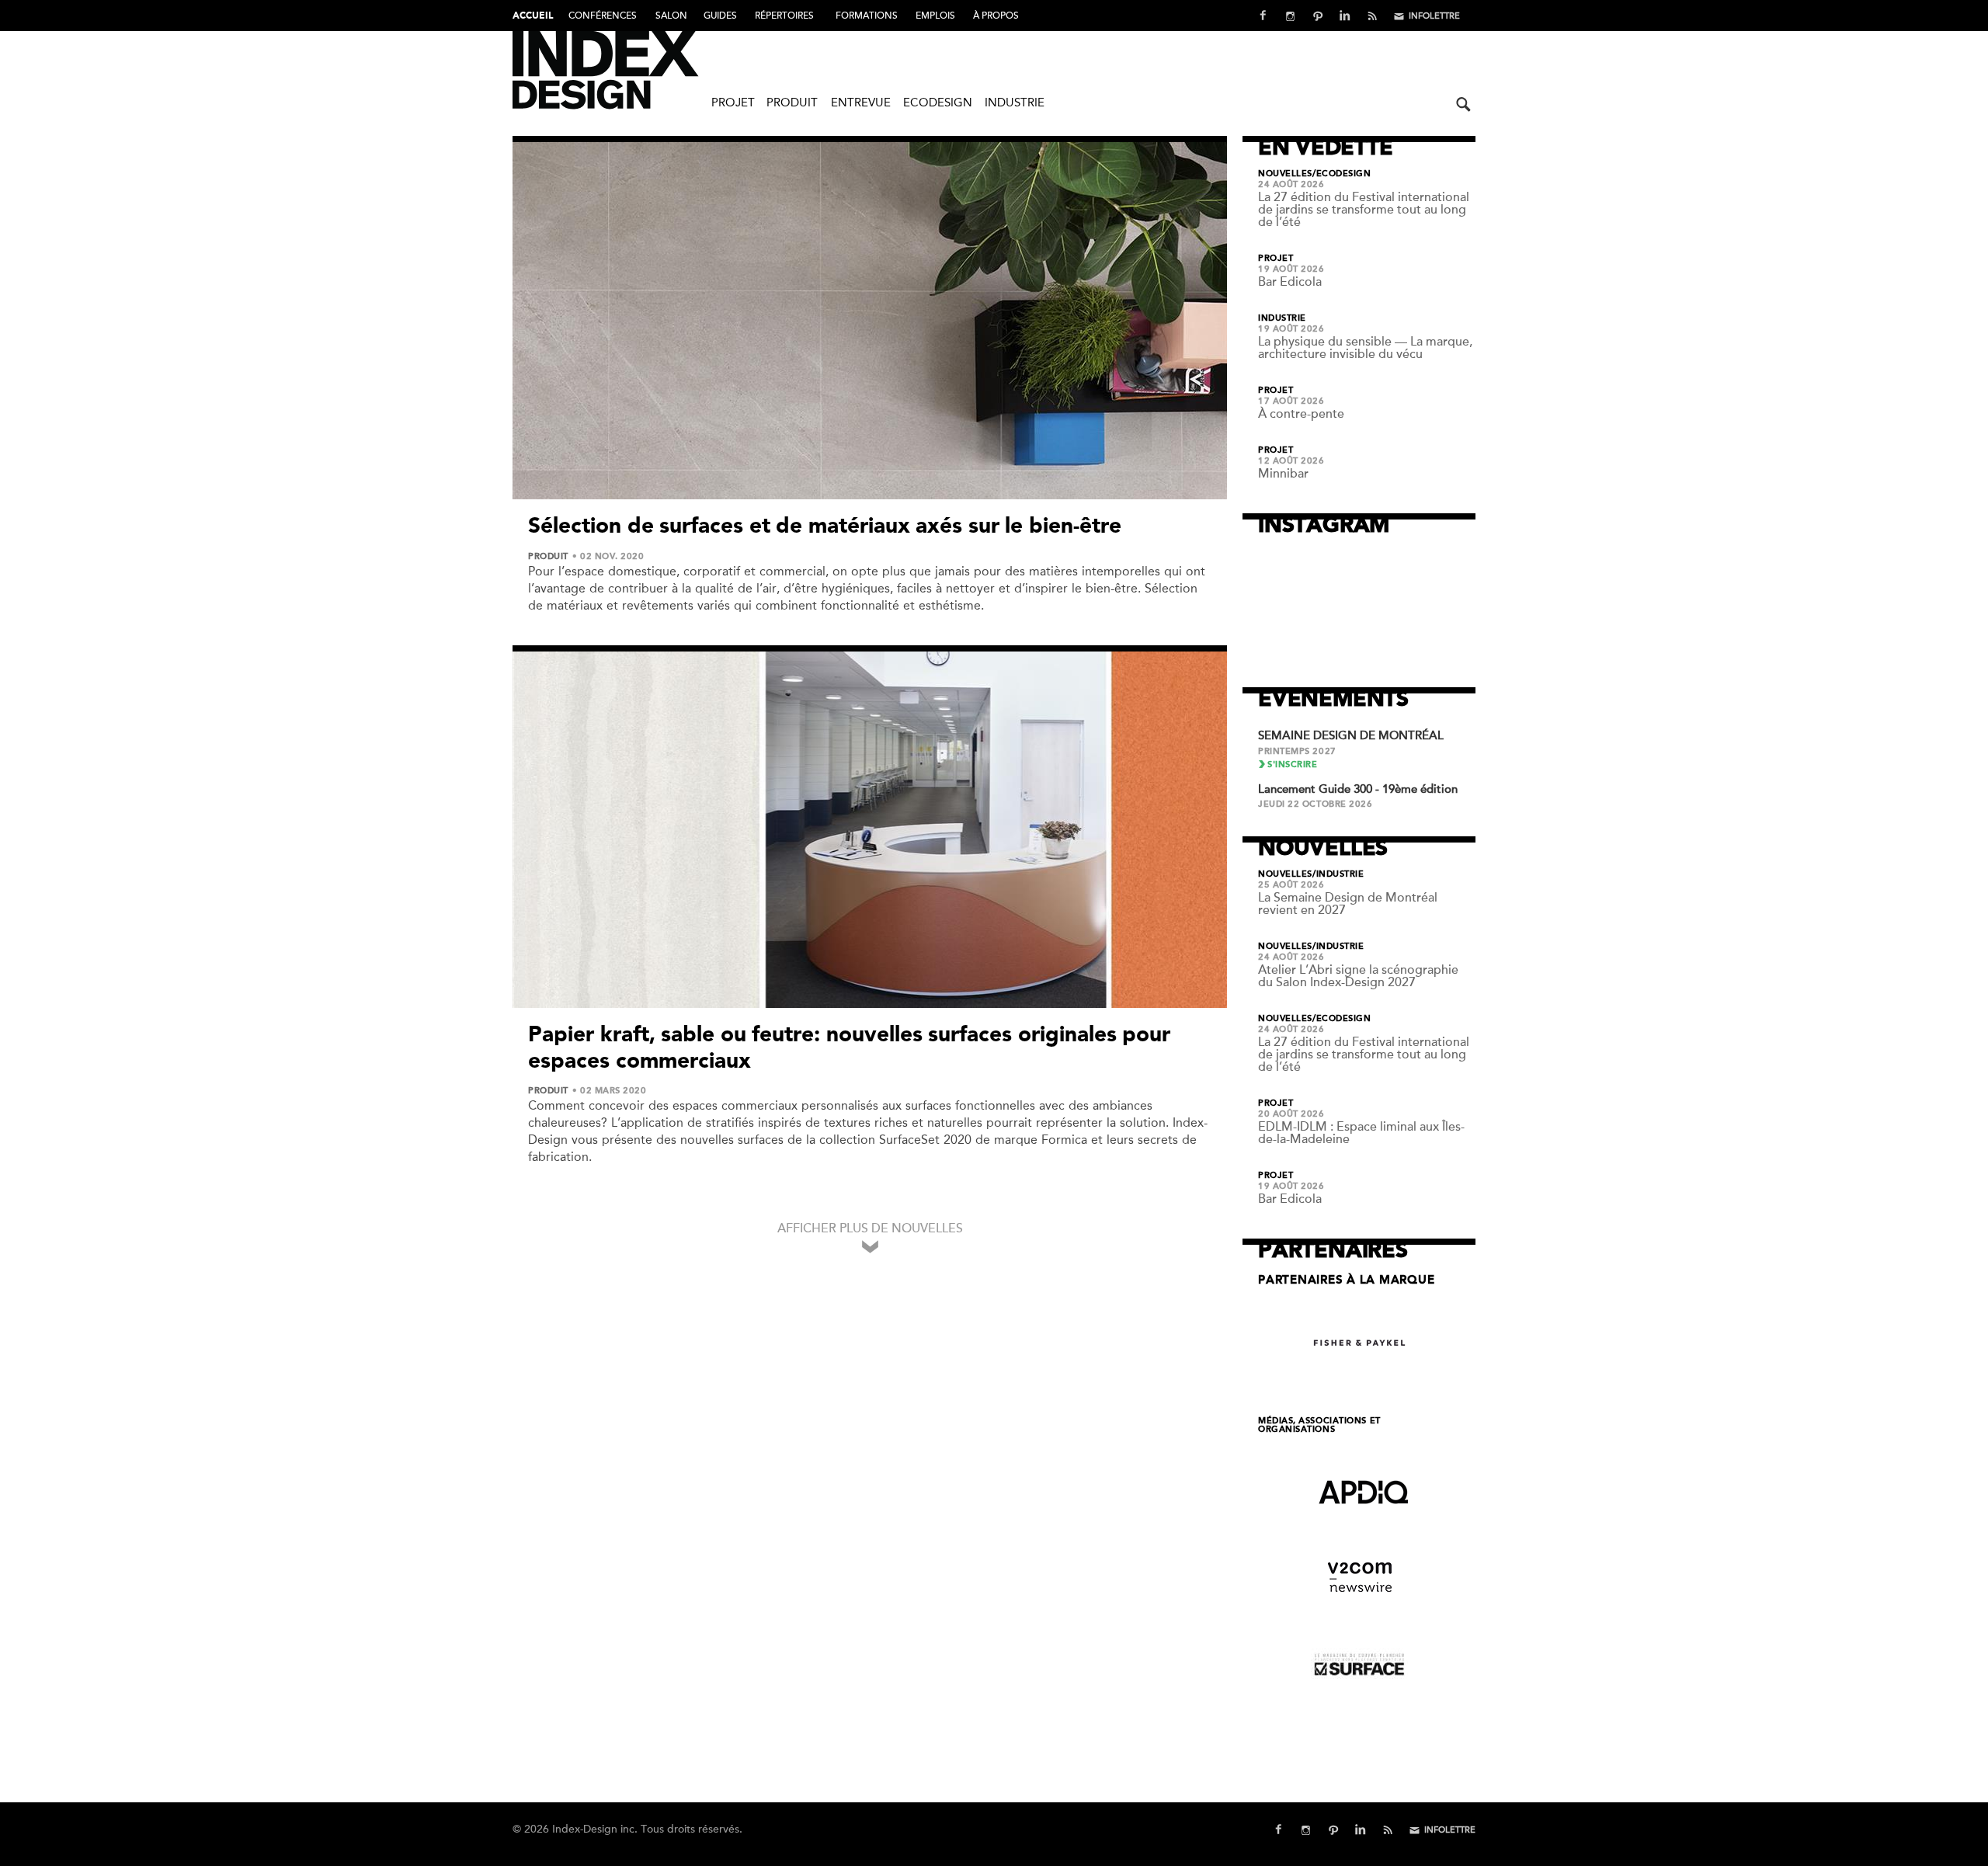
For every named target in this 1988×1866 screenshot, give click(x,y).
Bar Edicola (1290, 282)
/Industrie (1338, 874)
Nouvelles (1285, 174)
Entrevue (861, 103)
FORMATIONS (867, 16)
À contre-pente (1301, 414)
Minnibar (1283, 474)
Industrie (1015, 103)
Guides (720, 16)
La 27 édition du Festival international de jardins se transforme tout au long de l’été (1364, 210)
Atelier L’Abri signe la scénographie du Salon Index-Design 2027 (1358, 976)
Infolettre (1434, 16)
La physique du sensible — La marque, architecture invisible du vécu (1365, 348)
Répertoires (784, 16)
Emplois (935, 16)
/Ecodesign (1342, 174)
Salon (671, 16)
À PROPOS (996, 16)
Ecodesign (938, 103)
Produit (792, 103)
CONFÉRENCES (603, 16)
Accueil (533, 16)
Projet (733, 103)
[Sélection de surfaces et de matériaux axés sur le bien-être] (870, 321)
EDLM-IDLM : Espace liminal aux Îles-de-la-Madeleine (1361, 1133)
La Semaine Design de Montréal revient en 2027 (1348, 904)
